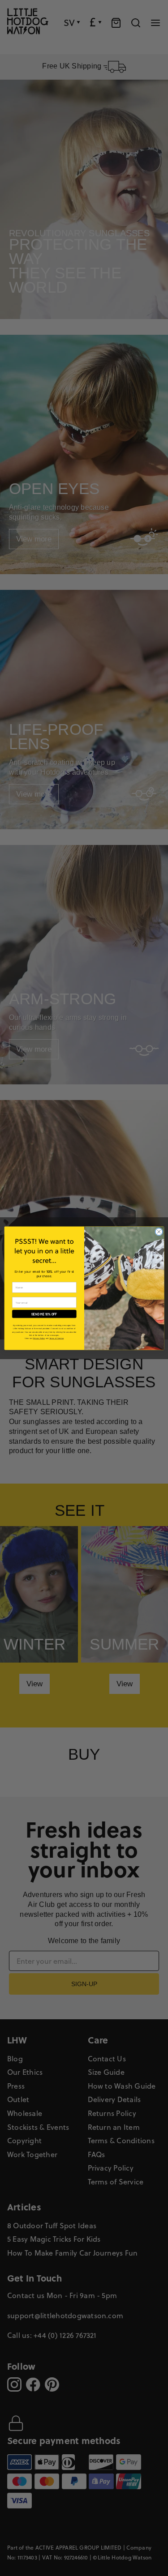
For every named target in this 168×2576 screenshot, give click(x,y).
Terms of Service (56, 1338)
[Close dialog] (159, 1232)
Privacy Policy (39, 1338)
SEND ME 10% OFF (44, 1314)
